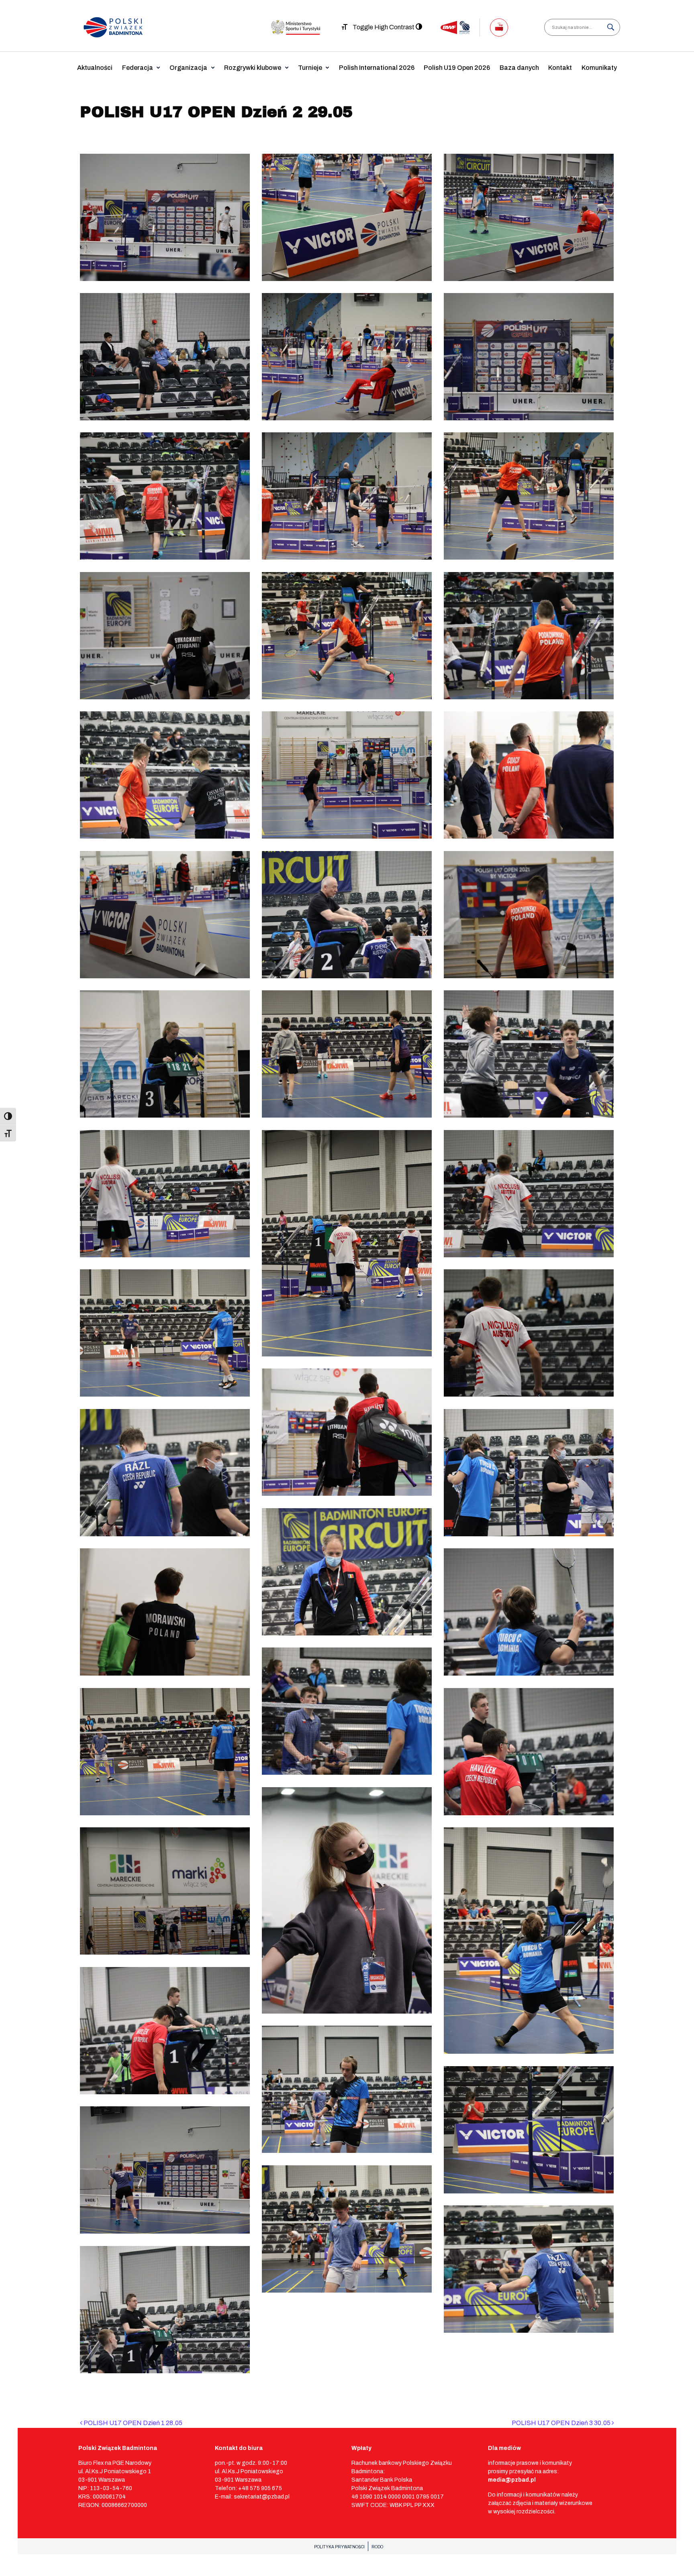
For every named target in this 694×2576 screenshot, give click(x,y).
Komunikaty (599, 68)
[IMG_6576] (165, 357)
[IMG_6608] (347, 1243)
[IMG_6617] (165, 1473)
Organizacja (188, 68)
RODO (377, 2547)
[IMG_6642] (347, 2089)
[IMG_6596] (529, 915)
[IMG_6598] (165, 1054)
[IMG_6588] (165, 775)
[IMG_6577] (347, 357)
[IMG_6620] (165, 1612)
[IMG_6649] (165, 2310)
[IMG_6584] (165, 636)
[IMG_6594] (347, 915)
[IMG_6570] (165, 217)
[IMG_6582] (529, 496)
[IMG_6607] (165, 1194)
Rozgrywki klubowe (253, 68)
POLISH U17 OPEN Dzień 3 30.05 (562, 2423)
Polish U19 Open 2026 (457, 68)
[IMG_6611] (165, 1333)
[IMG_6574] (529, 217)
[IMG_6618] (529, 1473)
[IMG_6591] (529, 775)
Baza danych (519, 68)
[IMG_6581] (347, 496)
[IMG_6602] (347, 1054)
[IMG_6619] (347, 1572)
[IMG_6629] (347, 1900)
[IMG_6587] (529, 636)
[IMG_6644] (165, 2170)
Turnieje (310, 68)
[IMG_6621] (529, 1612)
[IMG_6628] (529, 1752)
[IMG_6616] (347, 1432)
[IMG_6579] (165, 496)
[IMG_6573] (347, 217)
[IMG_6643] (529, 2130)
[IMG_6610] (529, 1194)
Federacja (138, 68)
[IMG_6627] (165, 1752)
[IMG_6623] (347, 1711)
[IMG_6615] (529, 1333)
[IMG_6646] (347, 2229)
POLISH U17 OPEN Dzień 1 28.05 (132, 2423)
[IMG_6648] (529, 2269)
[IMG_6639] (165, 2031)
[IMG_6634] (165, 1891)
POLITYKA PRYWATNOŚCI (339, 2547)
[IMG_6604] (529, 1054)
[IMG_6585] (347, 636)
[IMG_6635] (529, 1941)
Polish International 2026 (377, 68)
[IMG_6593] (165, 915)
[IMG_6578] (529, 357)
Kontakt (560, 68)
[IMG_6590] (347, 775)
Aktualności (95, 68)
